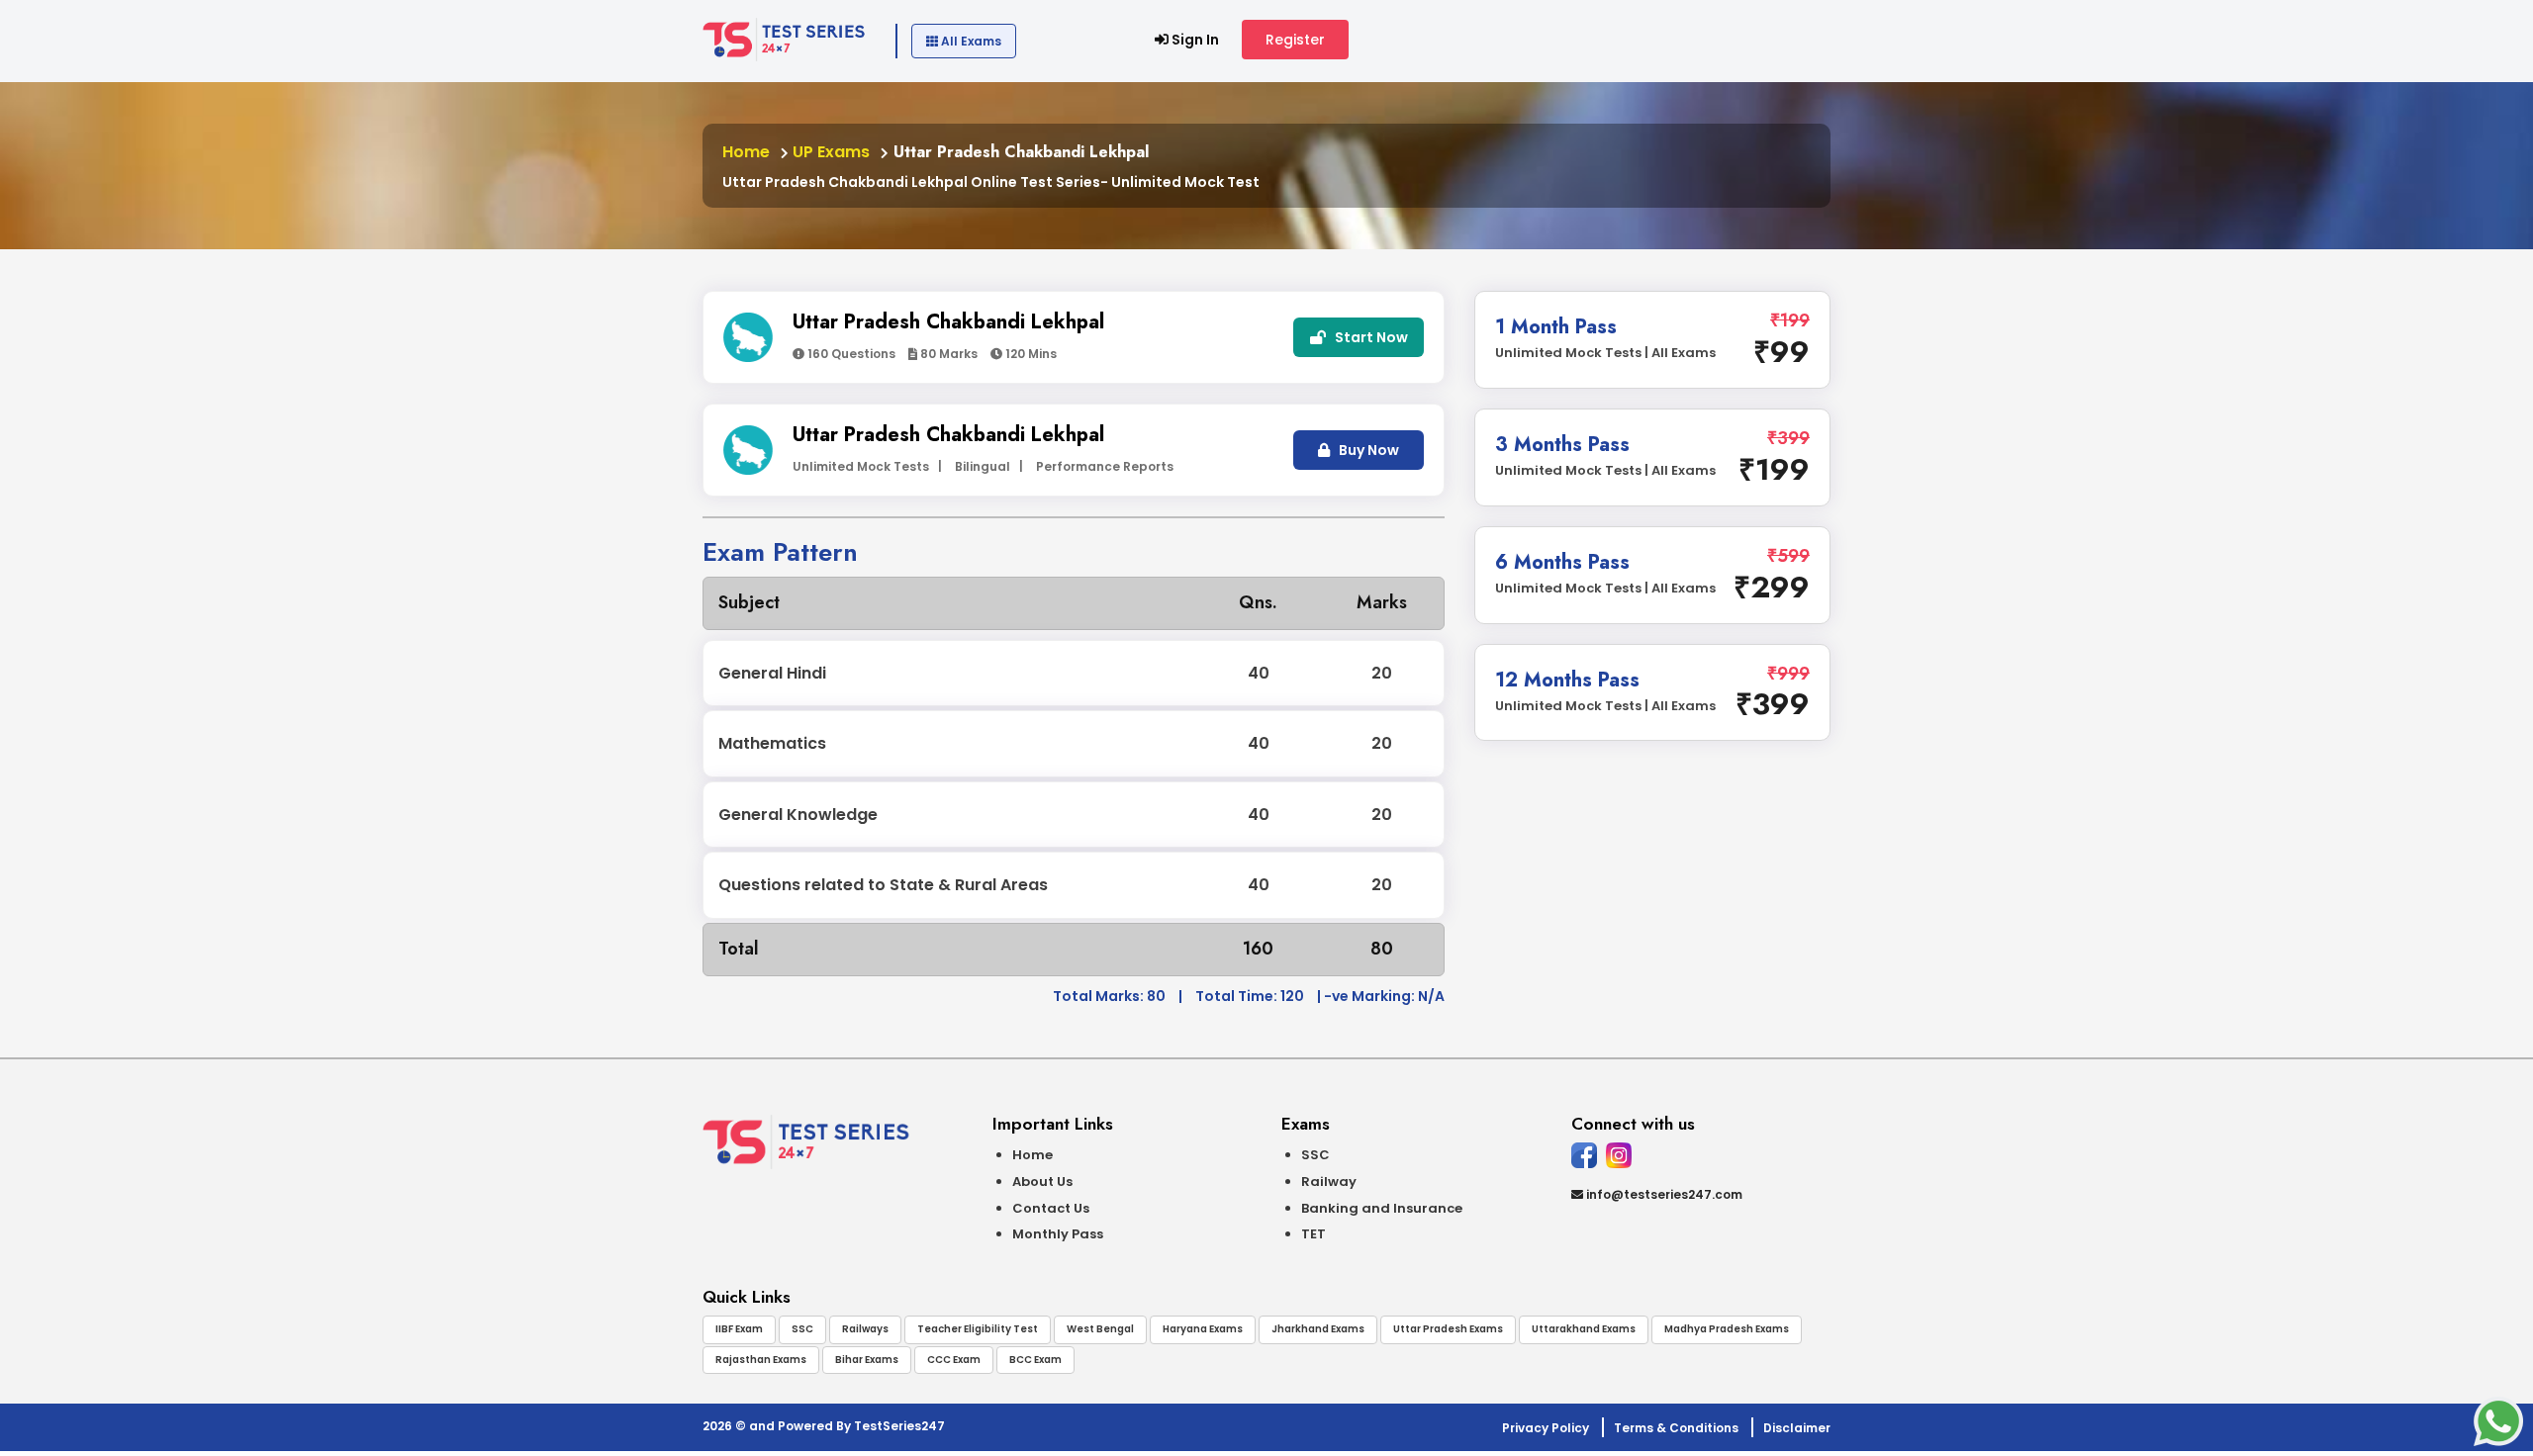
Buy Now (1367, 450)
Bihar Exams (867, 1360)
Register (1295, 40)
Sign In (1194, 40)
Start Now (1370, 337)
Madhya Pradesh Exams (1727, 1329)
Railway (1329, 1182)
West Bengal (1100, 1329)
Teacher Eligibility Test (978, 1329)
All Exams (970, 41)
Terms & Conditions (1676, 1428)
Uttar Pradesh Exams (1448, 1329)
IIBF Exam (739, 1329)
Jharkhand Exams (1318, 1329)
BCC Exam (1035, 1360)
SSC (1315, 1155)
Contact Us (1051, 1208)
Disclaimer (1797, 1428)
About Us (1042, 1182)
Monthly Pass (1058, 1234)
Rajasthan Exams (761, 1360)
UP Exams (829, 152)
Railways (865, 1329)
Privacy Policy (1546, 1428)
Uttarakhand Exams (1584, 1329)
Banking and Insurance (1382, 1208)
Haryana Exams (1203, 1329)
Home (746, 152)
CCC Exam (954, 1360)
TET (1313, 1234)
